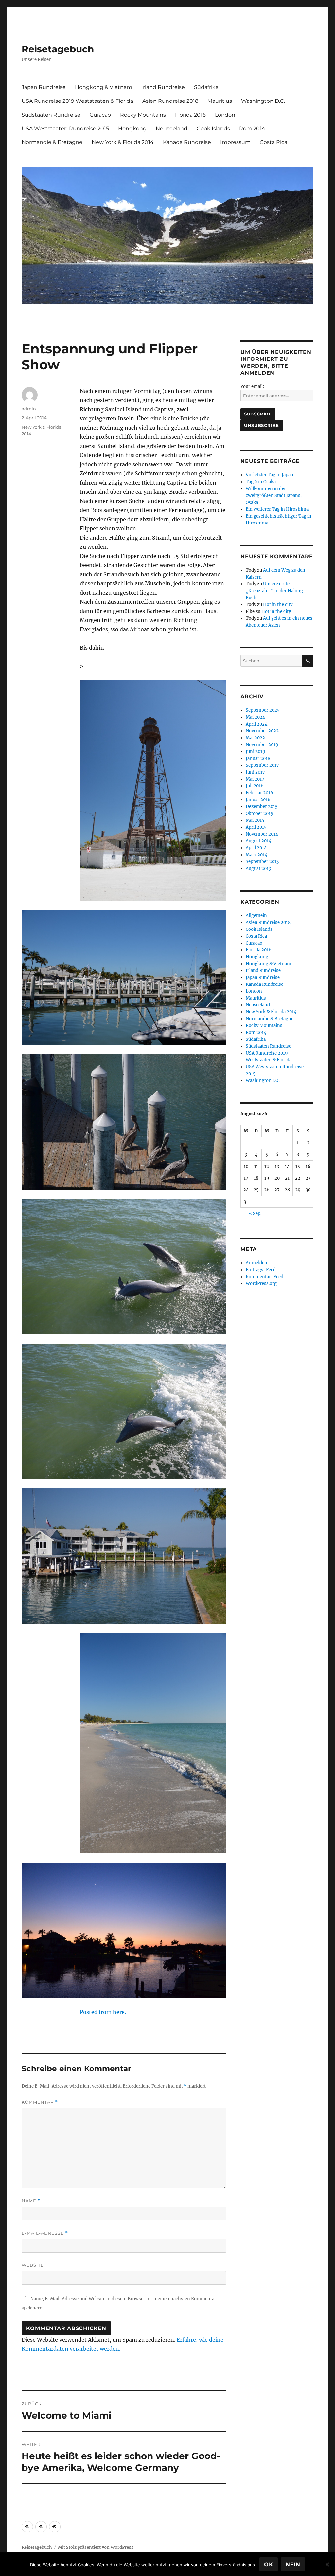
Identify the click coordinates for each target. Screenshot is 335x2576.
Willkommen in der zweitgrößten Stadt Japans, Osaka (274, 496)
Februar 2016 (259, 793)
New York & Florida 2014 (123, 142)
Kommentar (40, 2102)
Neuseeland (172, 129)
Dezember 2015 (262, 807)
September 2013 (262, 862)
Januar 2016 (258, 800)
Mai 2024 (255, 717)
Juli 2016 (255, 786)
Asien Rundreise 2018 (170, 101)
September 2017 (262, 765)
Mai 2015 (255, 820)
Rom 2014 (252, 129)
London (225, 115)
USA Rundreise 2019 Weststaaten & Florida (77, 101)
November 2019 (262, 745)
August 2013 (258, 868)
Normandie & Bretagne (52, 142)
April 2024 (256, 724)
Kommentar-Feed (264, 1277)
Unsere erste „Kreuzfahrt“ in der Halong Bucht (274, 591)
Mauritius (220, 101)
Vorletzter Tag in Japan (270, 475)
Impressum (235, 142)
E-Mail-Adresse (45, 2233)
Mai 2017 (255, 779)
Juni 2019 (256, 752)
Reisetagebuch (58, 49)
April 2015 (256, 827)
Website (33, 2265)
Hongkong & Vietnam (104, 87)
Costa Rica (273, 142)
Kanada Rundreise (187, 142)
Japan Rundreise (44, 87)
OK (269, 2564)
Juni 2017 (255, 772)
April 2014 (256, 848)
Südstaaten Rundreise (51, 115)
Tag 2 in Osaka (261, 482)
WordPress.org (261, 1284)
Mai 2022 (255, 738)
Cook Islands (213, 129)
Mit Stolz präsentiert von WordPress (96, 2547)
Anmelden (256, 1263)
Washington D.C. (263, 101)
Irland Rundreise (163, 87)
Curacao (100, 115)
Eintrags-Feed (261, 1270)
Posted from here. (103, 2012)
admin (29, 409)
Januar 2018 (258, 758)
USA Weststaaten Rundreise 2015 (65, 129)
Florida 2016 (190, 115)
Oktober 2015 (259, 813)
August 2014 (258, 841)
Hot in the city (278, 605)
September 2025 (263, 710)
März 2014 (256, 855)
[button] (27, 2527)
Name (31, 2201)
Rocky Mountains (143, 115)
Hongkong (132, 129)
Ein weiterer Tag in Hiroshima (277, 509)
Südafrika (206, 87)
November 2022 (262, 731)
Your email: (252, 386)
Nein (293, 2564)
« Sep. (255, 1214)
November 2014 (262, 834)
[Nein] (327, 2564)
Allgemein (256, 916)
